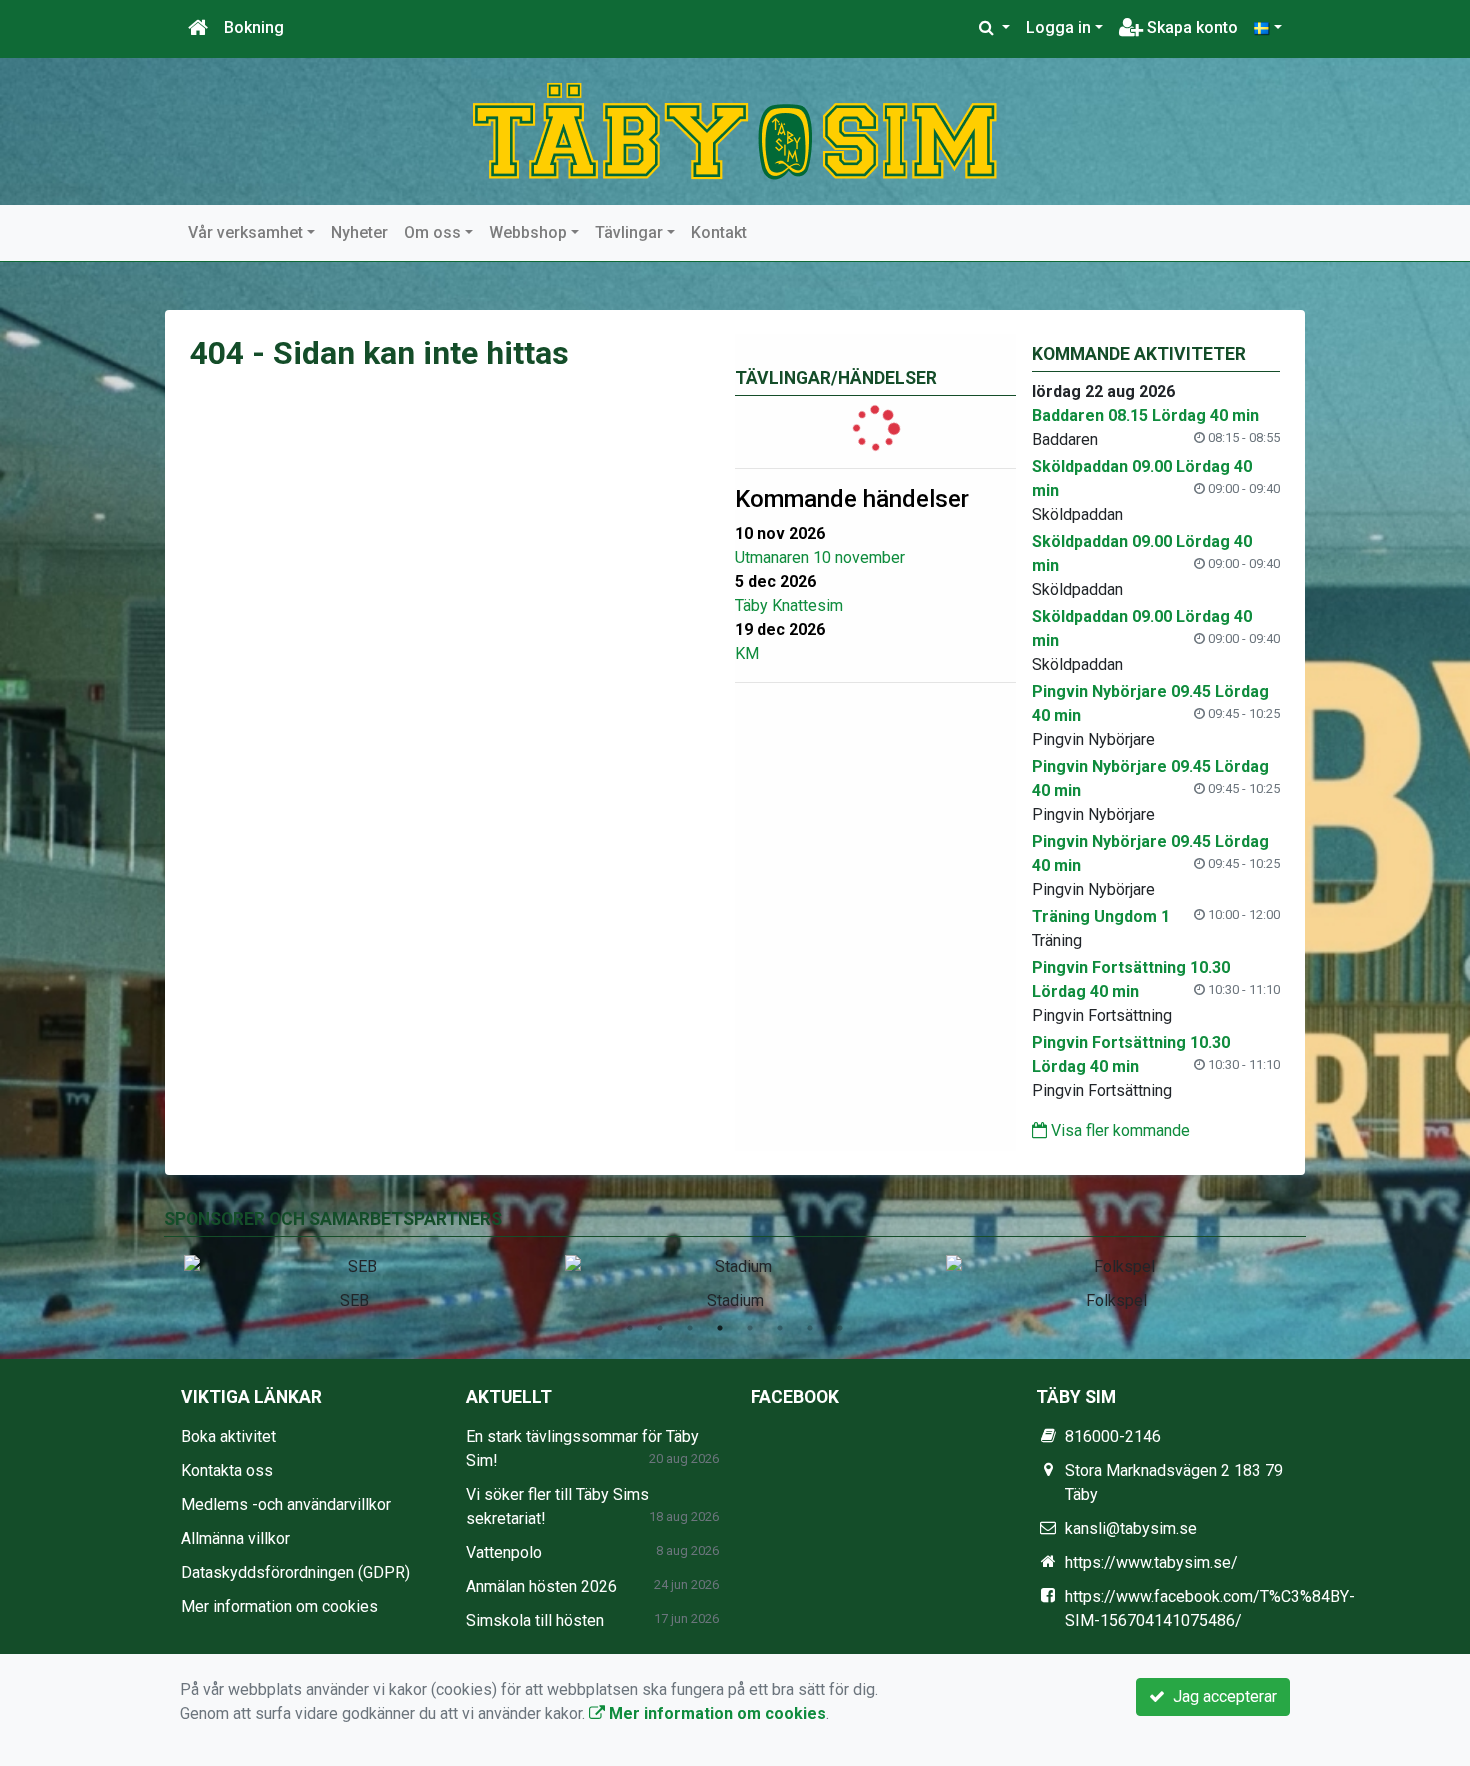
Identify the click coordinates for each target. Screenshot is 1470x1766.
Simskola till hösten (535, 1620)
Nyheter (359, 232)
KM (747, 653)
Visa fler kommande (1118, 1130)
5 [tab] (750, 1328)
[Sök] (994, 28)
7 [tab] (810, 1328)
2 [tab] (660, 1328)
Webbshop (528, 232)
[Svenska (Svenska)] (1268, 28)
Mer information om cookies (279, 1606)
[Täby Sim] (735, 130)
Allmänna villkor (235, 1538)
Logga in (1058, 27)
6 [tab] (780, 1328)
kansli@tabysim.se (1131, 1528)
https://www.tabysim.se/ (1151, 1562)
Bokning (254, 27)
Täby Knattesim (789, 605)
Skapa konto (1190, 27)
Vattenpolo (504, 1552)
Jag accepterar (1221, 1696)
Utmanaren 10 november (820, 557)
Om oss (432, 232)
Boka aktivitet (228, 1436)
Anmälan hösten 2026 (541, 1586)
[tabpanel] (354, 1279)
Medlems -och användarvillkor (286, 1504)
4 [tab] (720, 1328)
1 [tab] (630, 1328)
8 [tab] (840, 1328)
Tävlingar (629, 232)
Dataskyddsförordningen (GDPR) (295, 1572)
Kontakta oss (227, 1470)
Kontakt (719, 232)
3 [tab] (690, 1328)
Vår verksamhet (245, 232)
